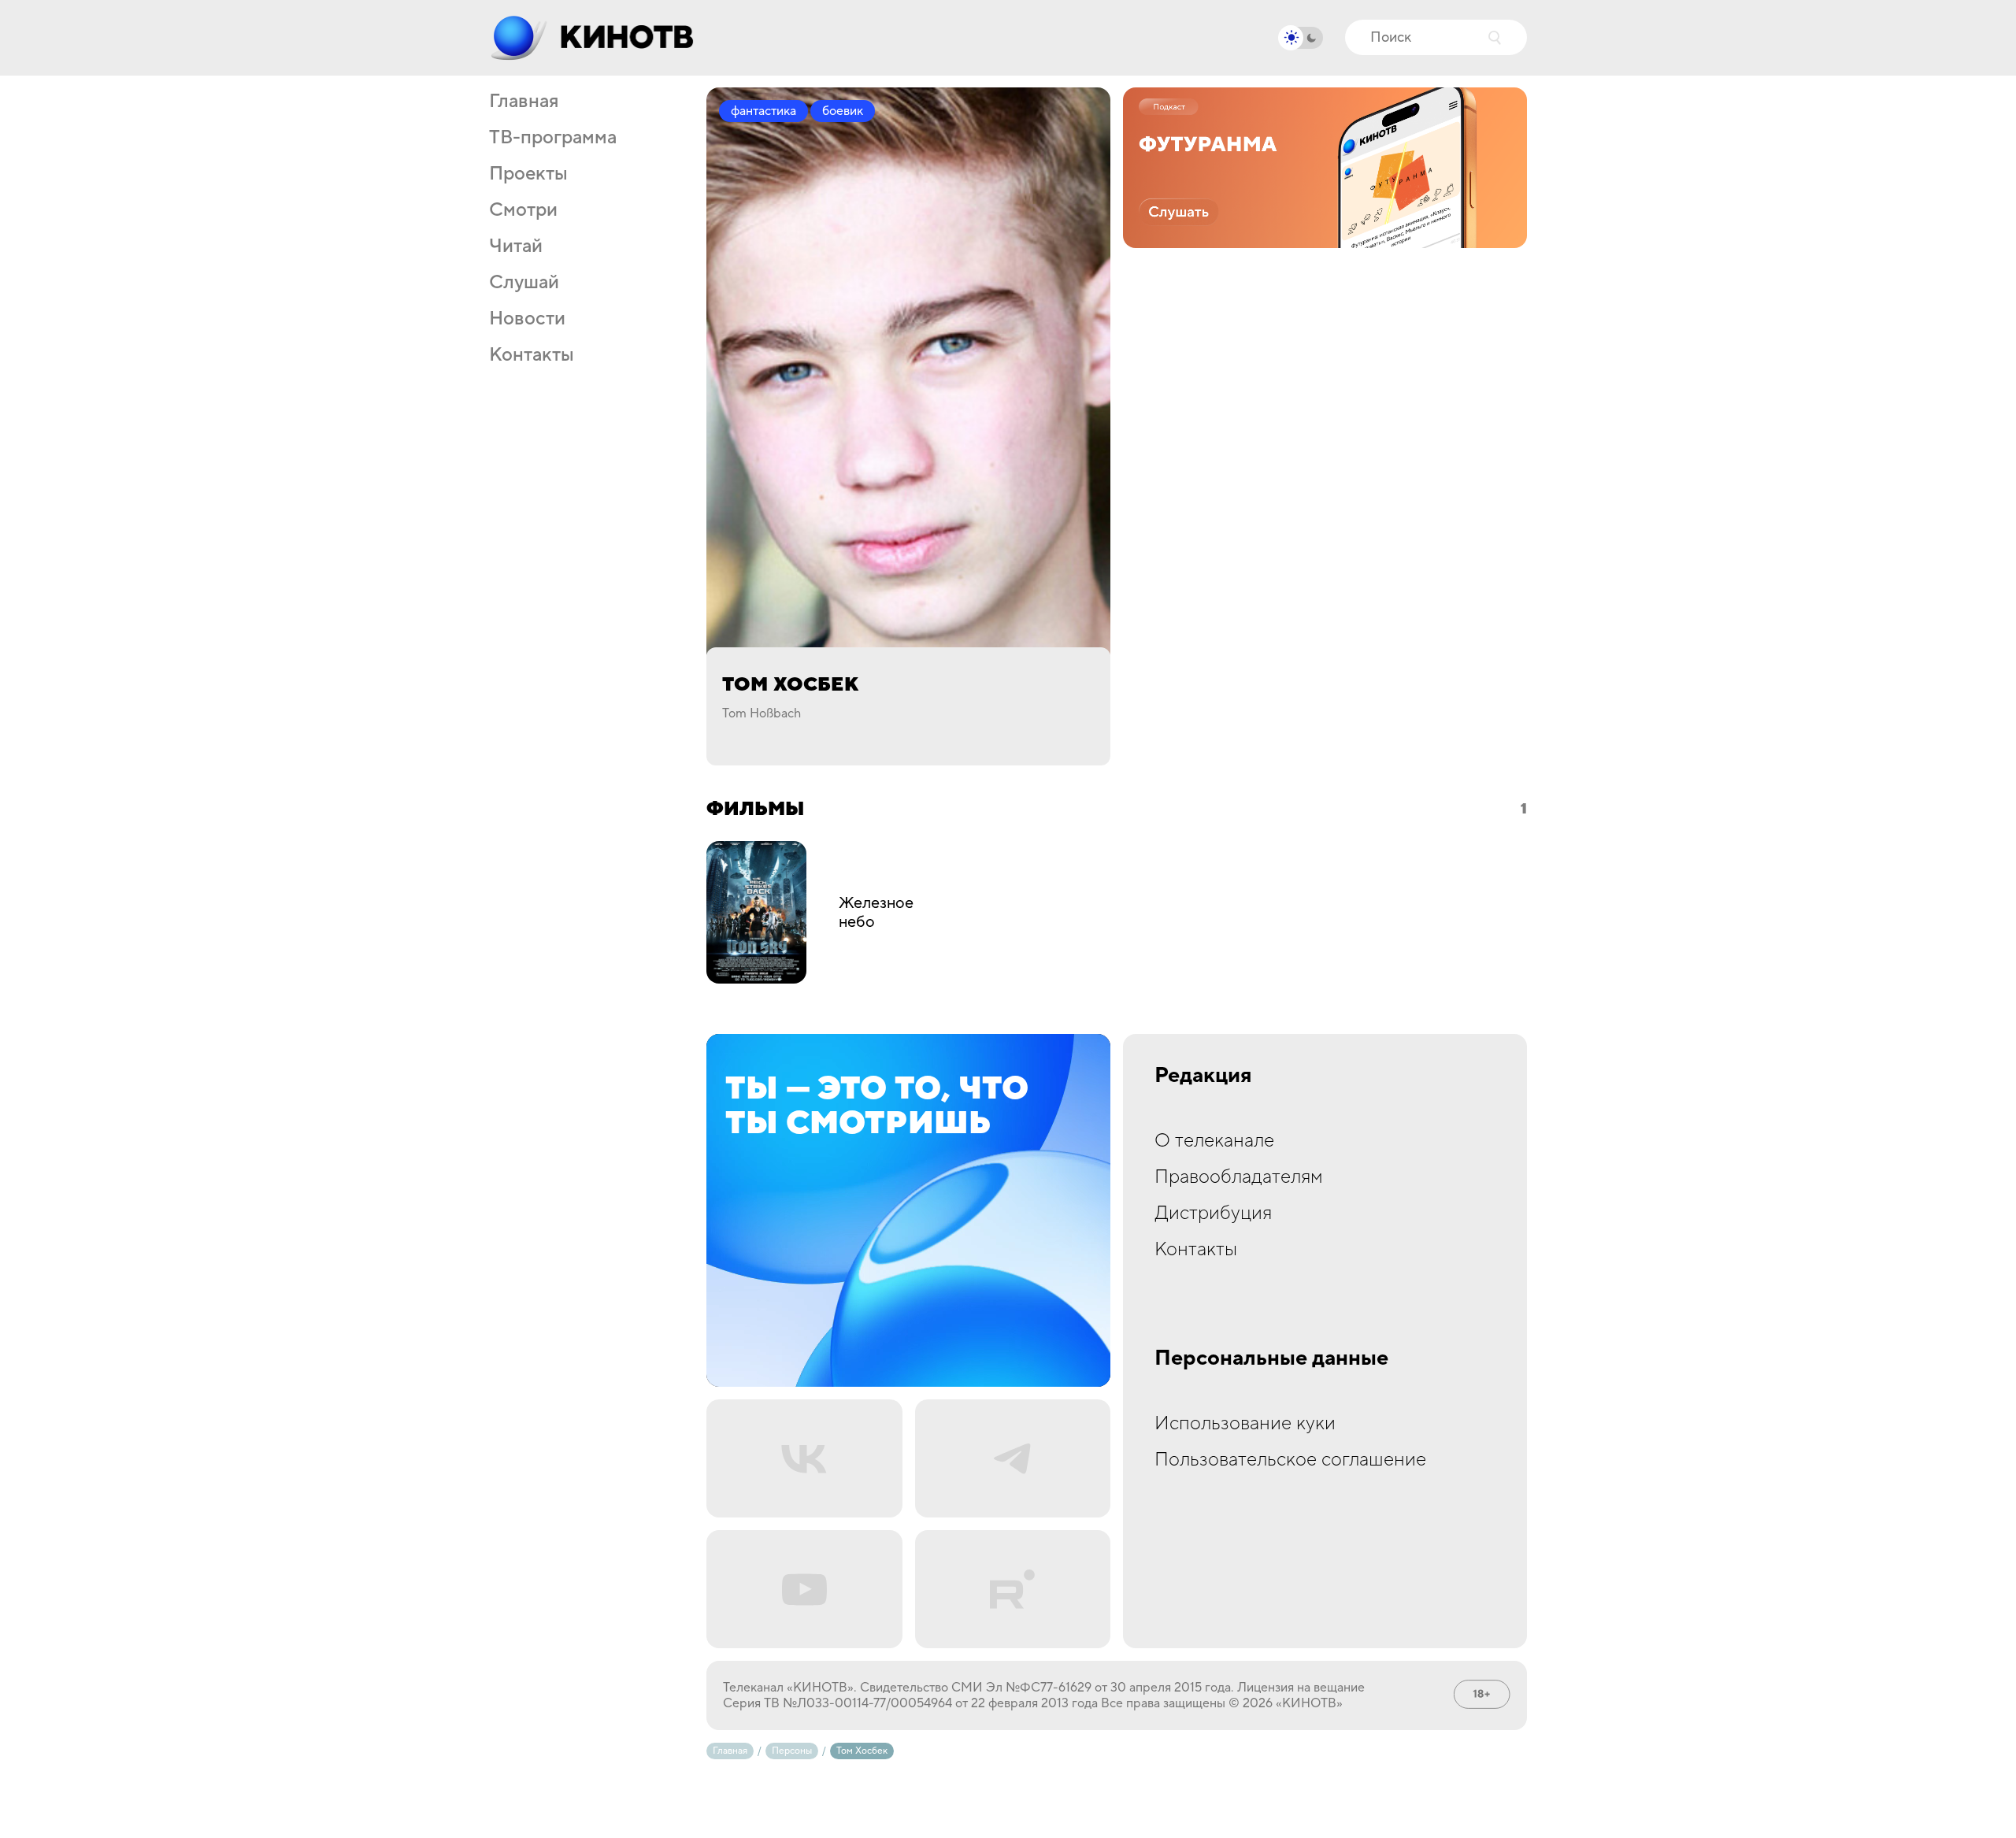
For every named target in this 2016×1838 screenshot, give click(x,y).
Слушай (524, 283)
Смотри (523, 210)
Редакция (1203, 1076)
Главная (524, 102)
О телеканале (1214, 1141)
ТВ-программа (553, 138)
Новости (527, 319)
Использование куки (1245, 1423)
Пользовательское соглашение (1290, 1460)
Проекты (528, 174)
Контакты (532, 355)
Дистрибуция (1213, 1213)
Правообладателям (1239, 1177)
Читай (516, 246)
